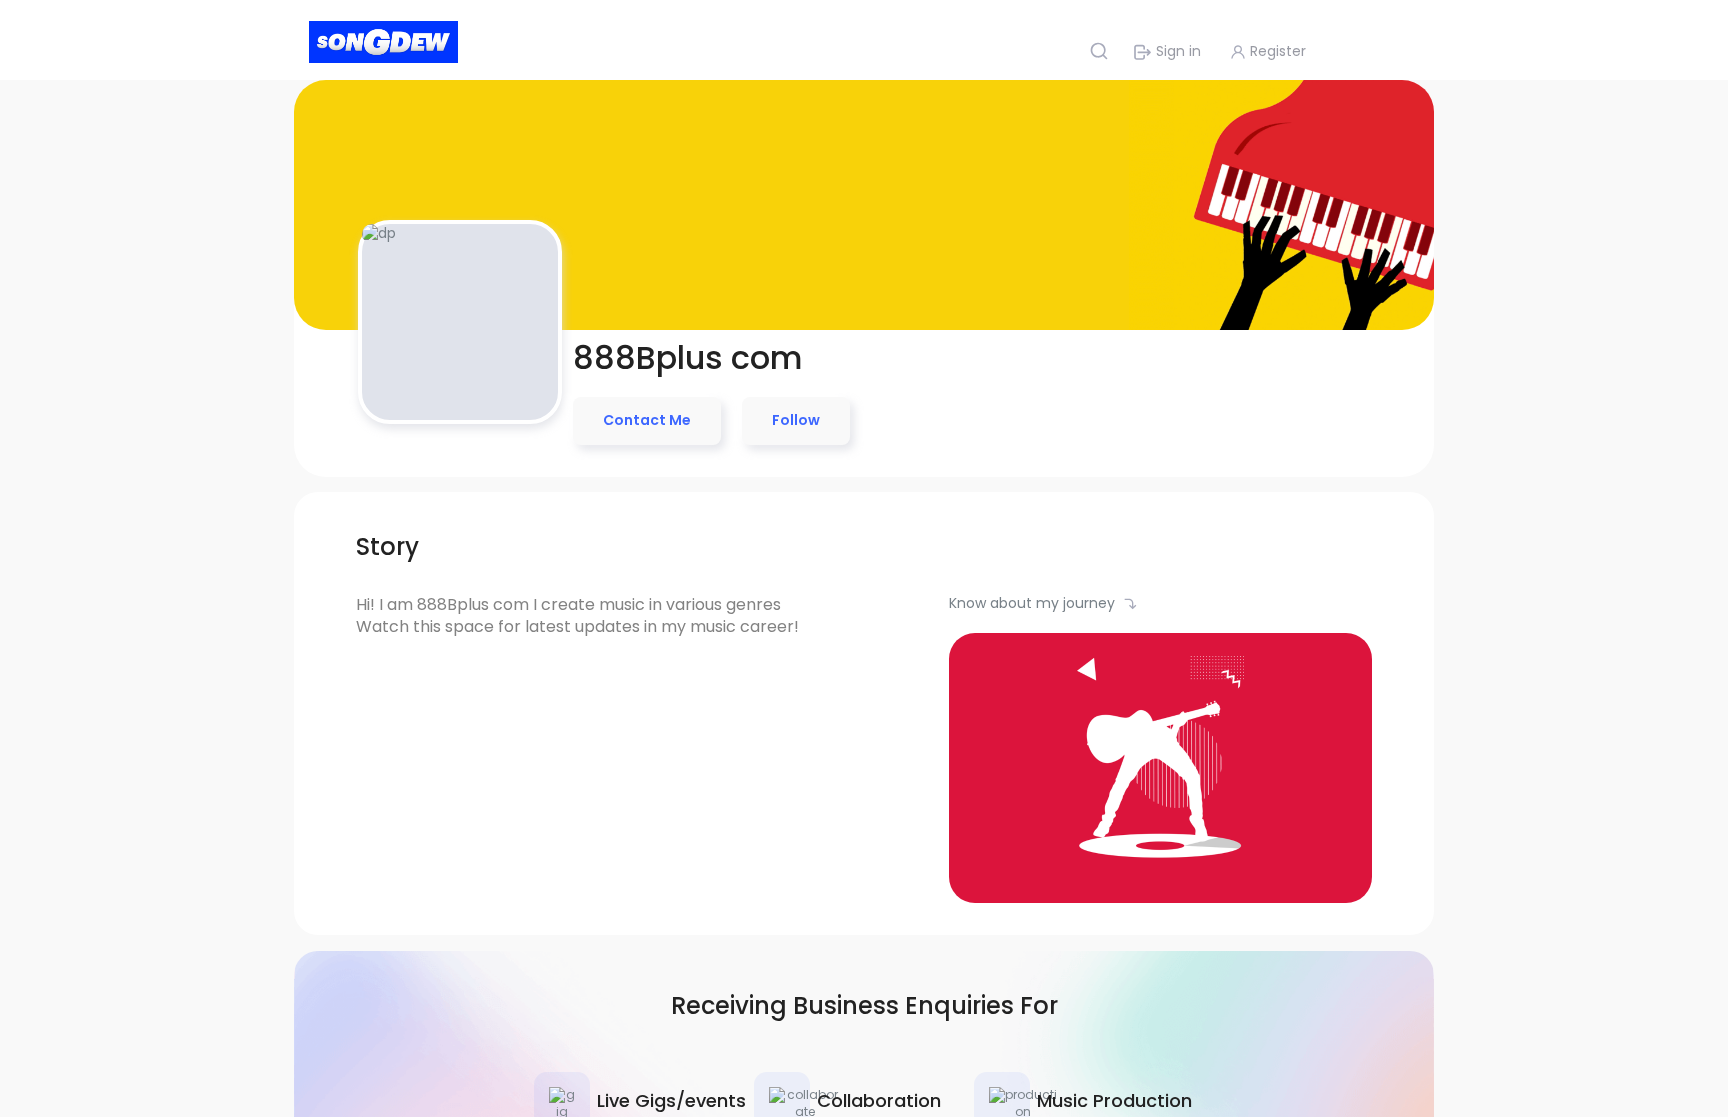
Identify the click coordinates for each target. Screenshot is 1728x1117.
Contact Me (647, 420)
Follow (796, 420)
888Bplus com (688, 357)
